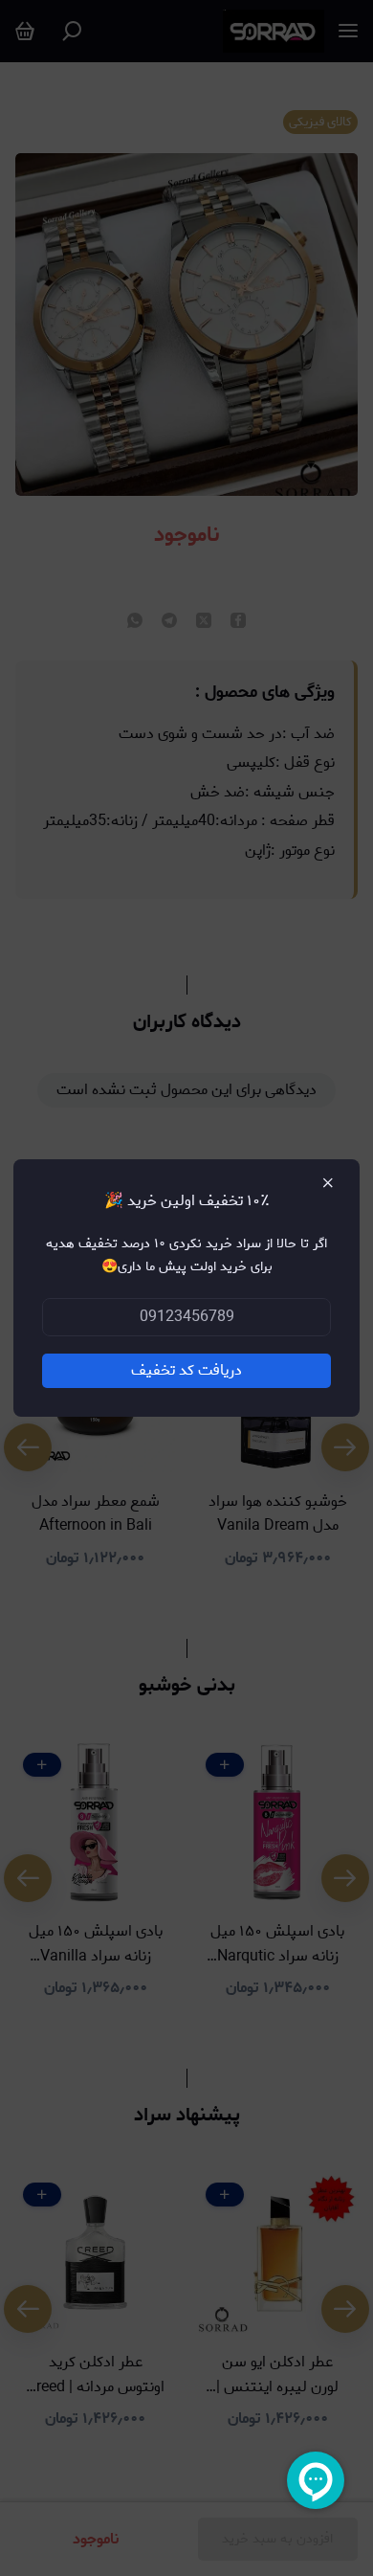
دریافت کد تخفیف (186, 1370)
